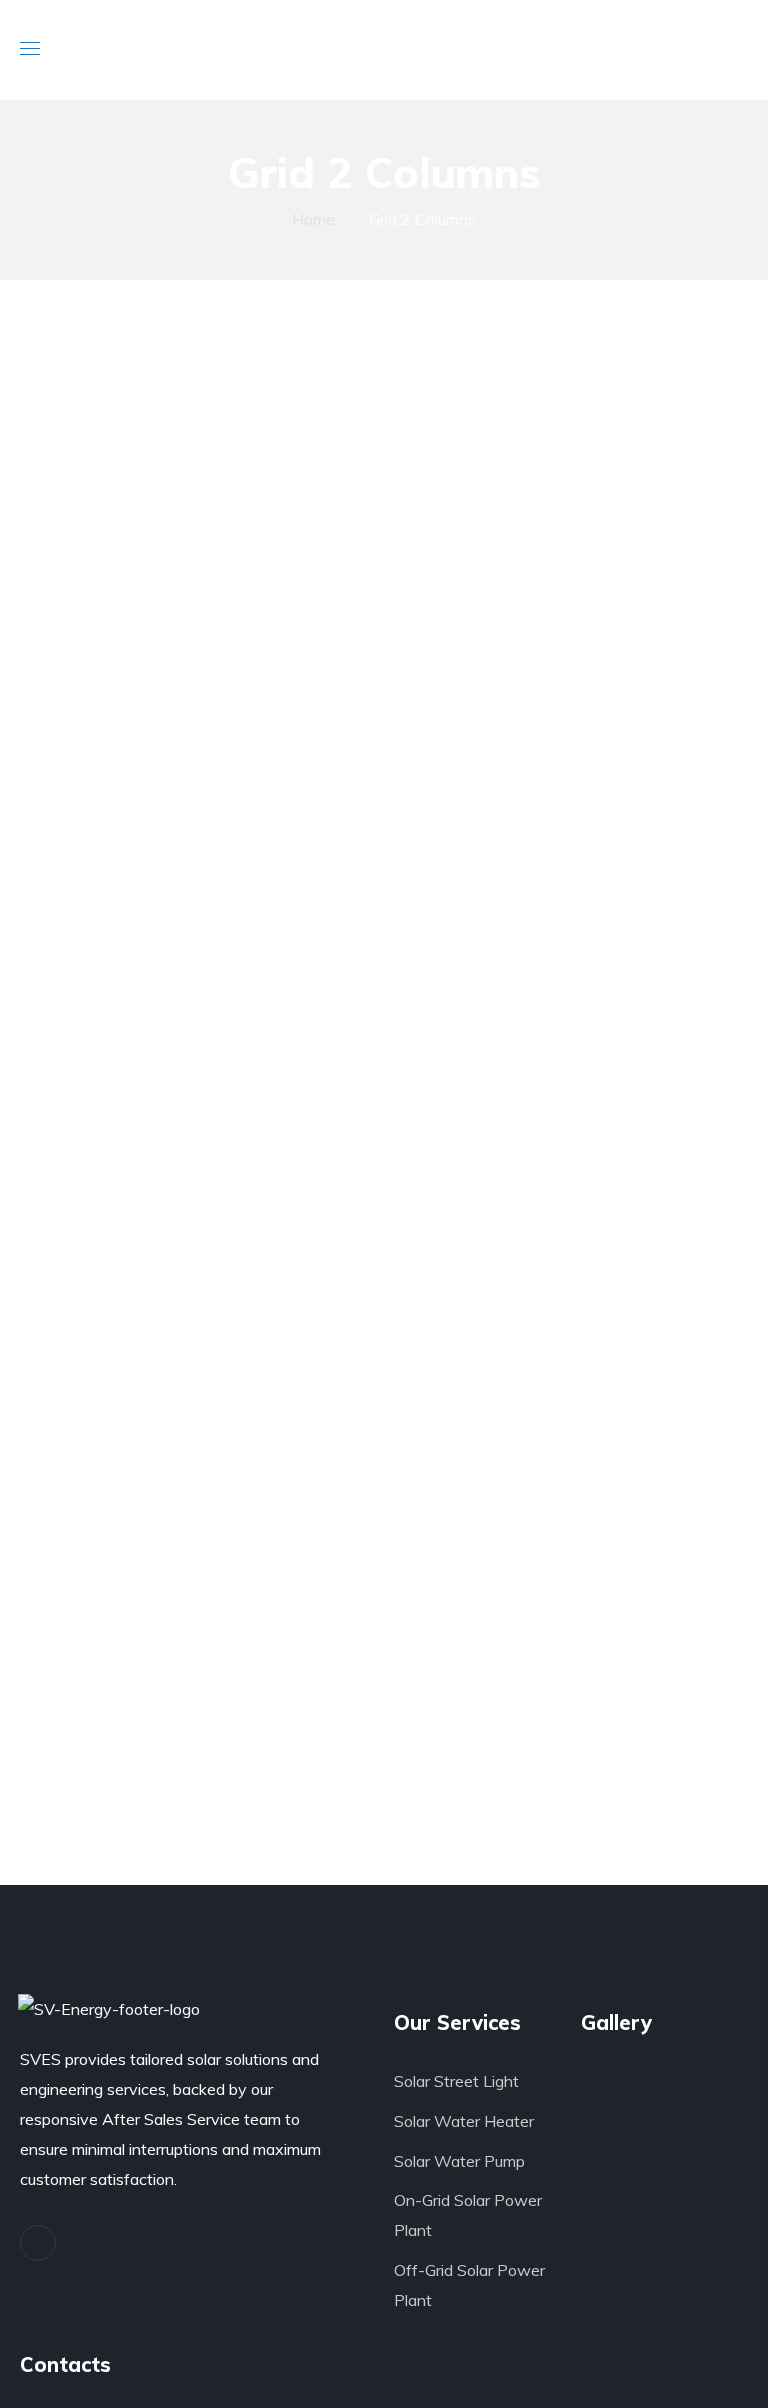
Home (313, 219)
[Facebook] (38, 2243)
